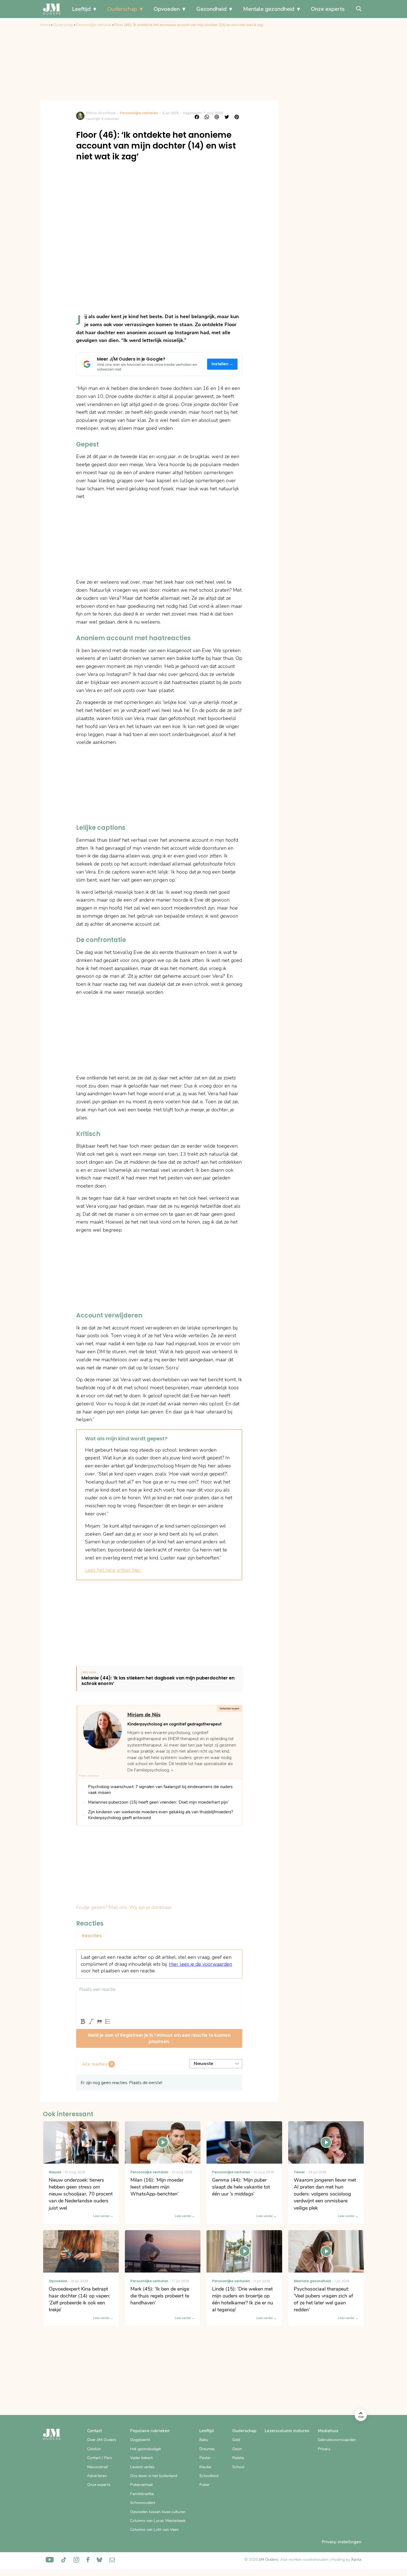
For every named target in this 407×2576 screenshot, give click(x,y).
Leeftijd (81, 9)
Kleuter (205, 2467)
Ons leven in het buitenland (154, 2476)
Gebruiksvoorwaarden (337, 2440)
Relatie (238, 2458)
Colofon (94, 2449)
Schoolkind (209, 2476)
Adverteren (97, 2476)
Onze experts (328, 9)
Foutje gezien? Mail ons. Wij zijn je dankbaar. (124, 1907)
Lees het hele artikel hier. (113, 1570)
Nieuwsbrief (98, 2467)
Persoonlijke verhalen (94, 25)
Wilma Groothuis (101, 113)
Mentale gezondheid (269, 9)
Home (45, 25)
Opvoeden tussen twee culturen (158, 2512)
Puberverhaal (141, 2485)
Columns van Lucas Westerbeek (158, 2521)
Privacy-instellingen (342, 2542)
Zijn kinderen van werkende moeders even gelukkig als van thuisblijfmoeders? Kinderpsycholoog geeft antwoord (161, 1815)
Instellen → (222, 364)
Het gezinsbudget (145, 2449)
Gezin (237, 2449)
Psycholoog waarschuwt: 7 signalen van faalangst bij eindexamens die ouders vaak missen (160, 1790)
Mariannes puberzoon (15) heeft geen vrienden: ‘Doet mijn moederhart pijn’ (158, 1802)
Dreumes (207, 2449)
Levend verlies (142, 2467)
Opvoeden (167, 9)
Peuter (205, 2458)
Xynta (356, 2560)
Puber (204, 2485)
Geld (236, 2440)
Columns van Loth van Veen (154, 2530)
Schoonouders (143, 2503)
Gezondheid (211, 9)
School (238, 2467)
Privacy (324, 2449)
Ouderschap (122, 9)
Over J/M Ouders (102, 2440)
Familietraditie (142, 2494)
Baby (204, 2440)
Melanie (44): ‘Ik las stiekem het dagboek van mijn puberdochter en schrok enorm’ (158, 1681)
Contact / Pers (100, 2458)
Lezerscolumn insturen (287, 2431)
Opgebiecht (140, 2440)
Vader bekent (141, 2458)
